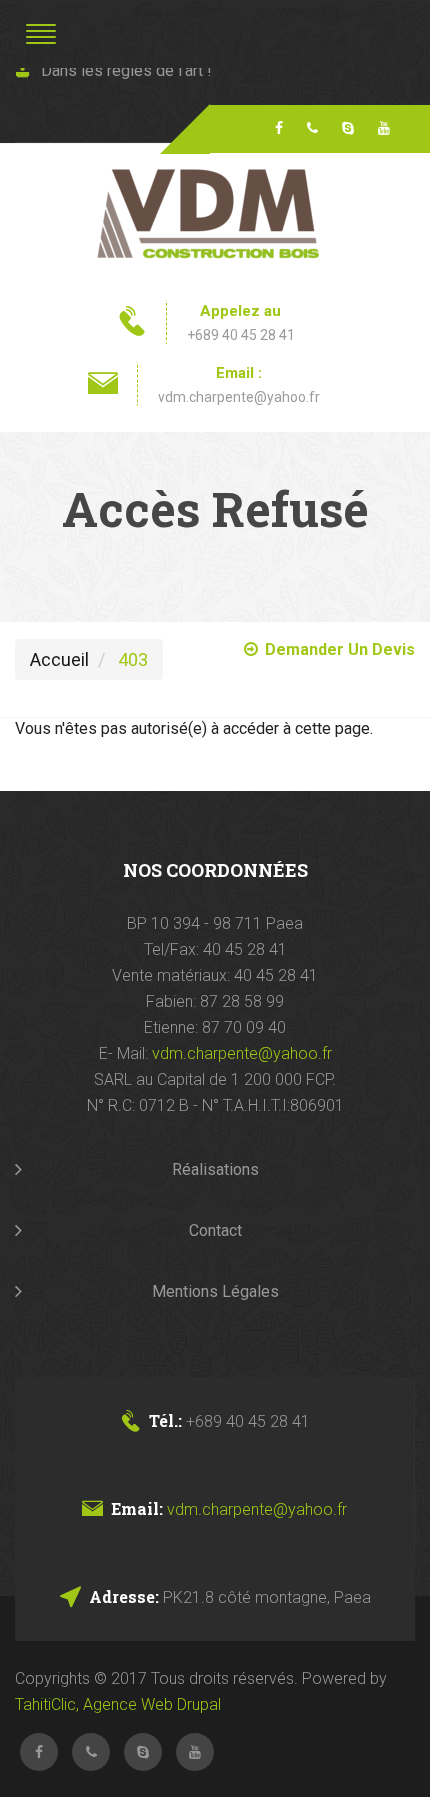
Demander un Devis (340, 649)
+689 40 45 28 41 (241, 335)
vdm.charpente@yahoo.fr (239, 397)
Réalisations (215, 1169)
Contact (215, 1230)
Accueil (59, 659)
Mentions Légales (215, 1291)
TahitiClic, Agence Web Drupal (118, 1704)
